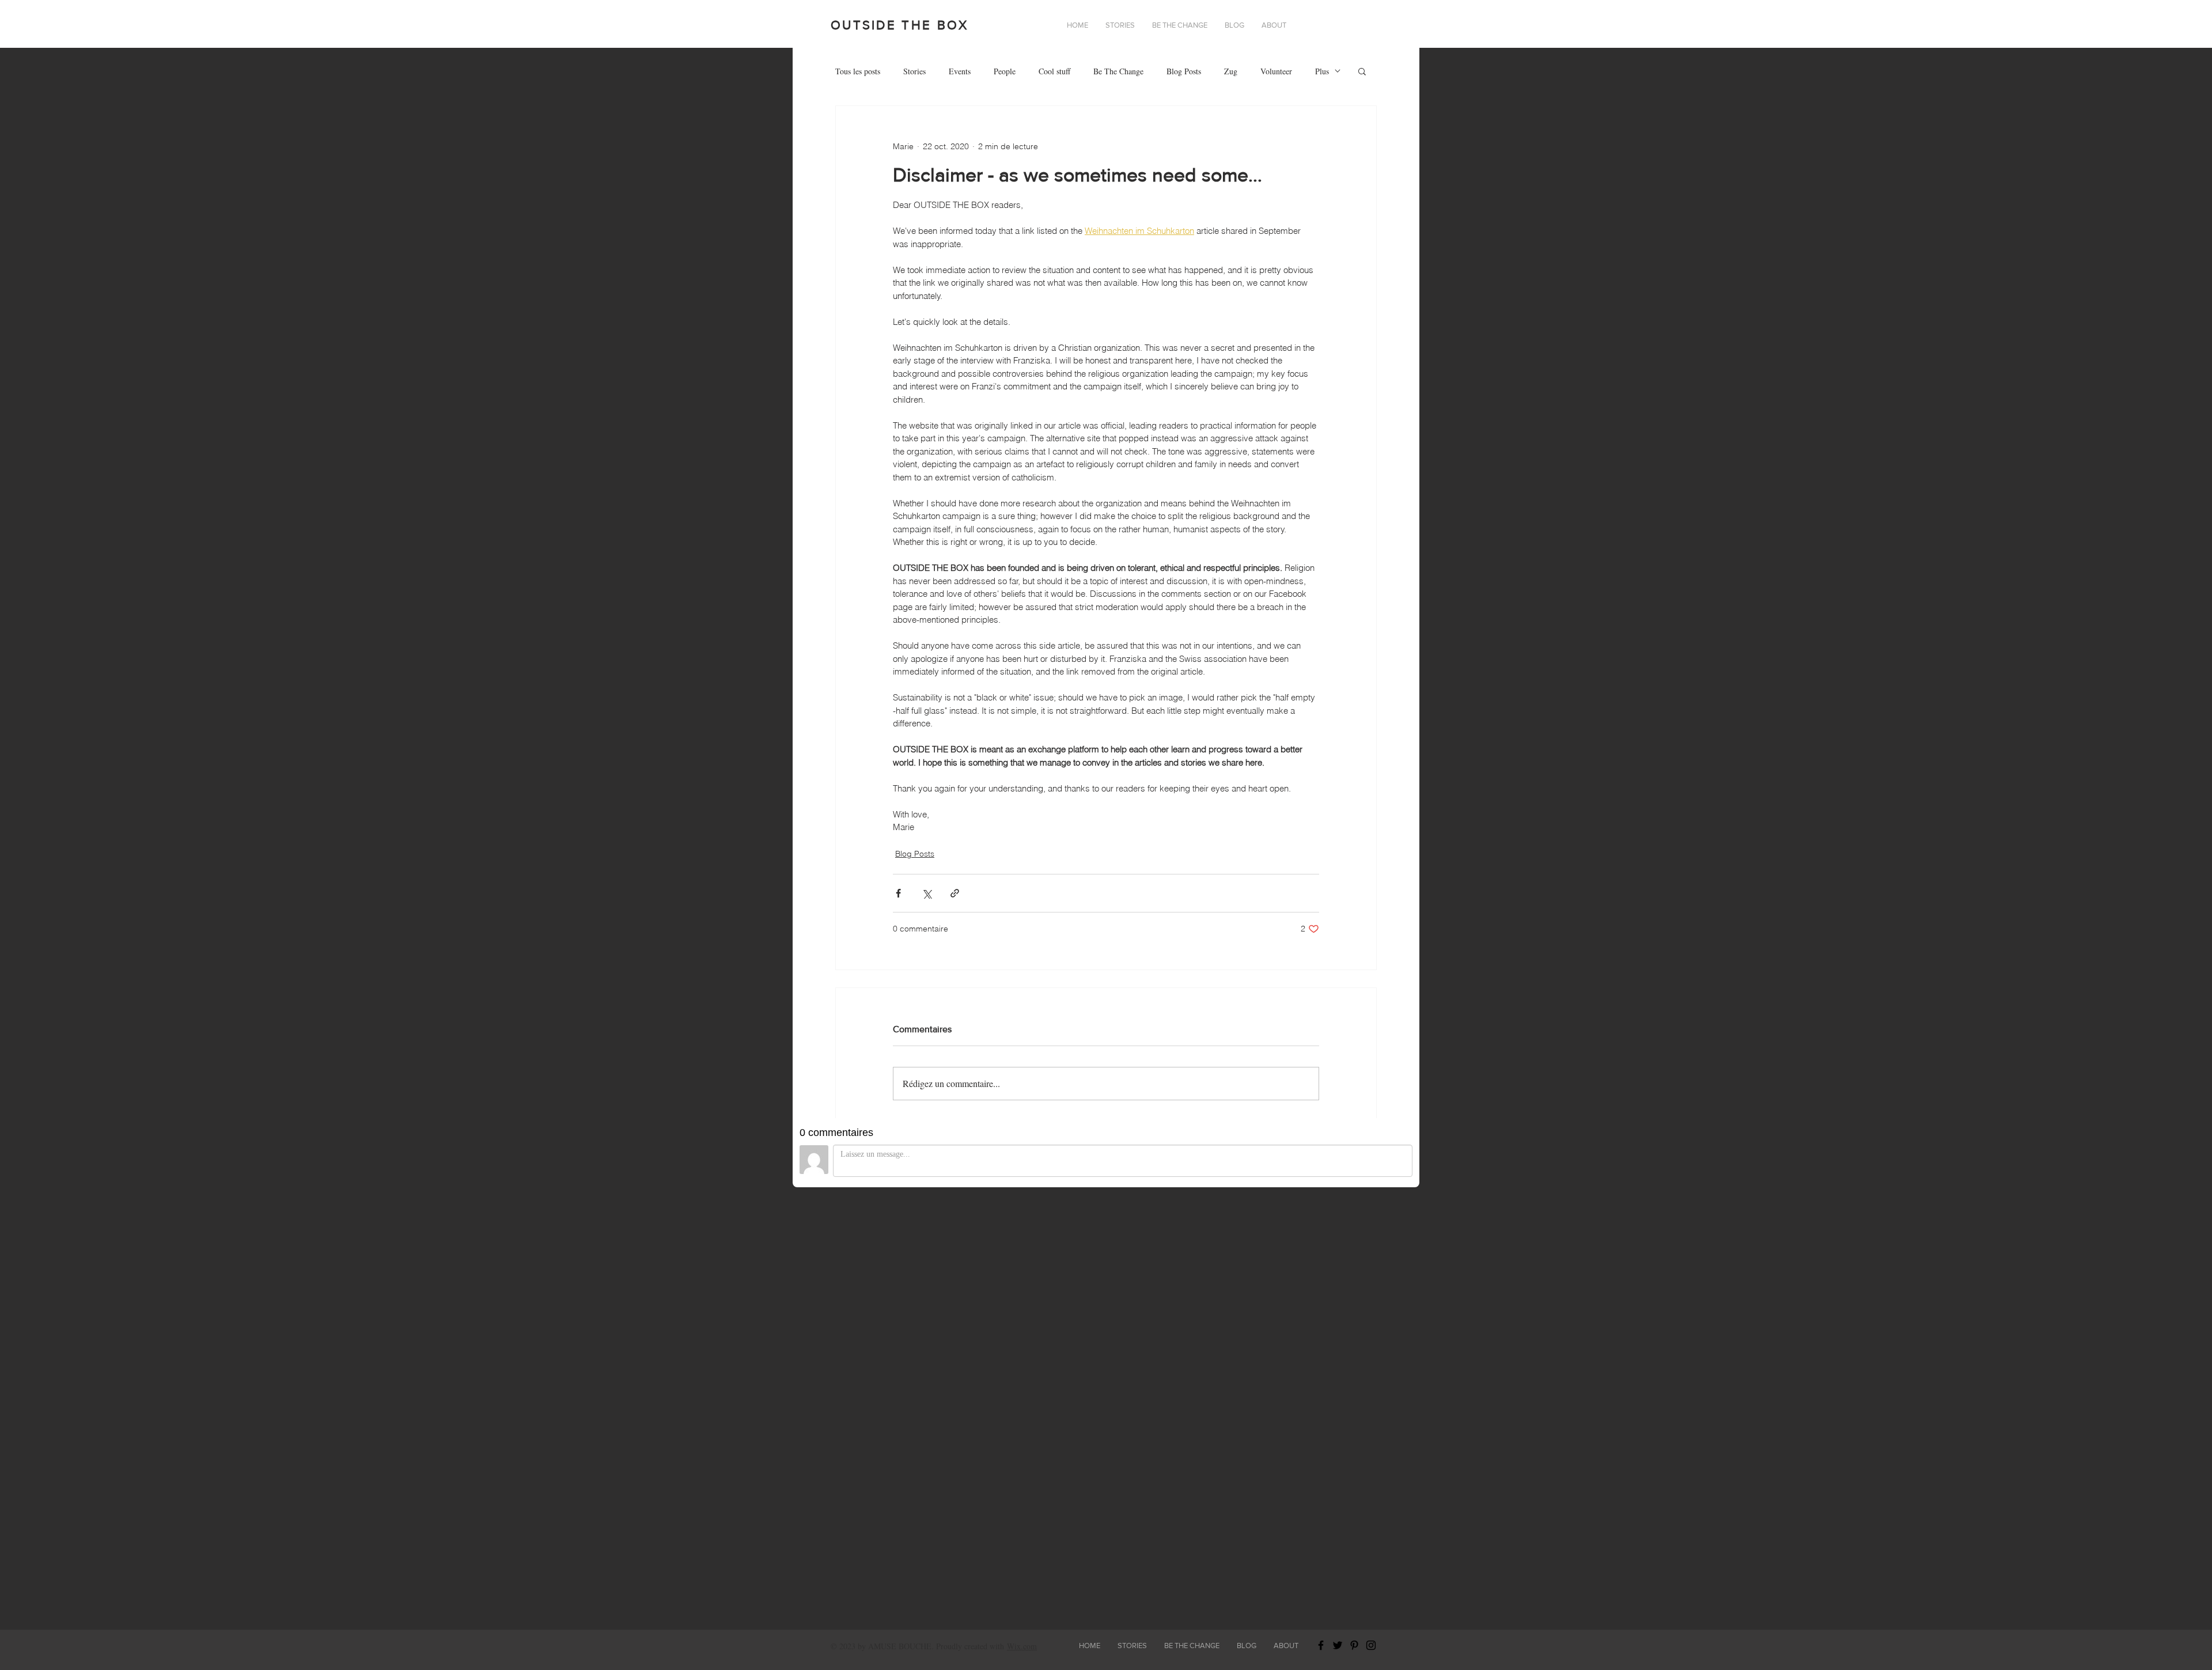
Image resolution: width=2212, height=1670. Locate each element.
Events (960, 71)
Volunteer (1276, 71)
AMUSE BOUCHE (900, 1646)
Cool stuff (1054, 71)
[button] (1274, 25)
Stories (914, 71)
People (1005, 71)
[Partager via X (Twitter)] (927, 893)
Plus (1322, 71)
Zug (1231, 71)
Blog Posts (1184, 71)
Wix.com (1022, 1646)
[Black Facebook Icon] (1321, 1645)
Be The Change (1118, 71)
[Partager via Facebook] (898, 893)
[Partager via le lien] (955, 893)
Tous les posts (858, 71)
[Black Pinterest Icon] (1354, 1645)
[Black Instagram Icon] (1371, 1645)
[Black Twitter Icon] (1338, 1645)
